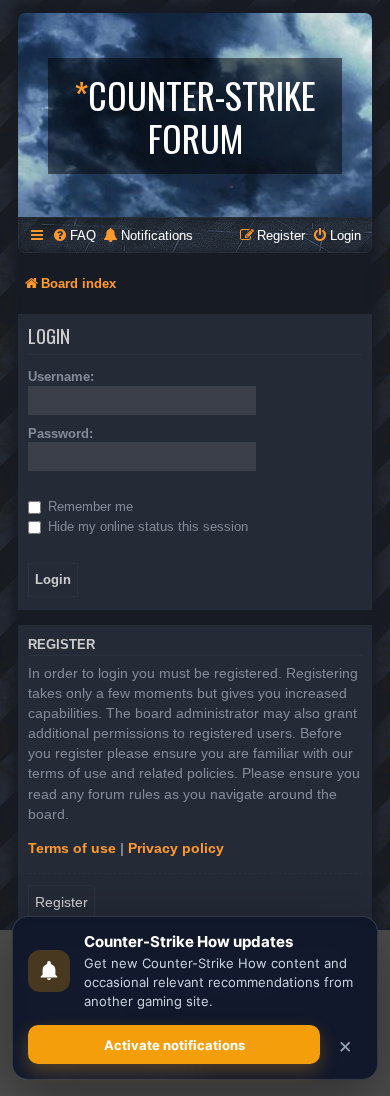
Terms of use (72, 848)
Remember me (88, 506)
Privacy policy (176, 848)
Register (61, 902)
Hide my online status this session (146, 526)
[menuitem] (74, 235)
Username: (61, 376)
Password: (60, 433)
